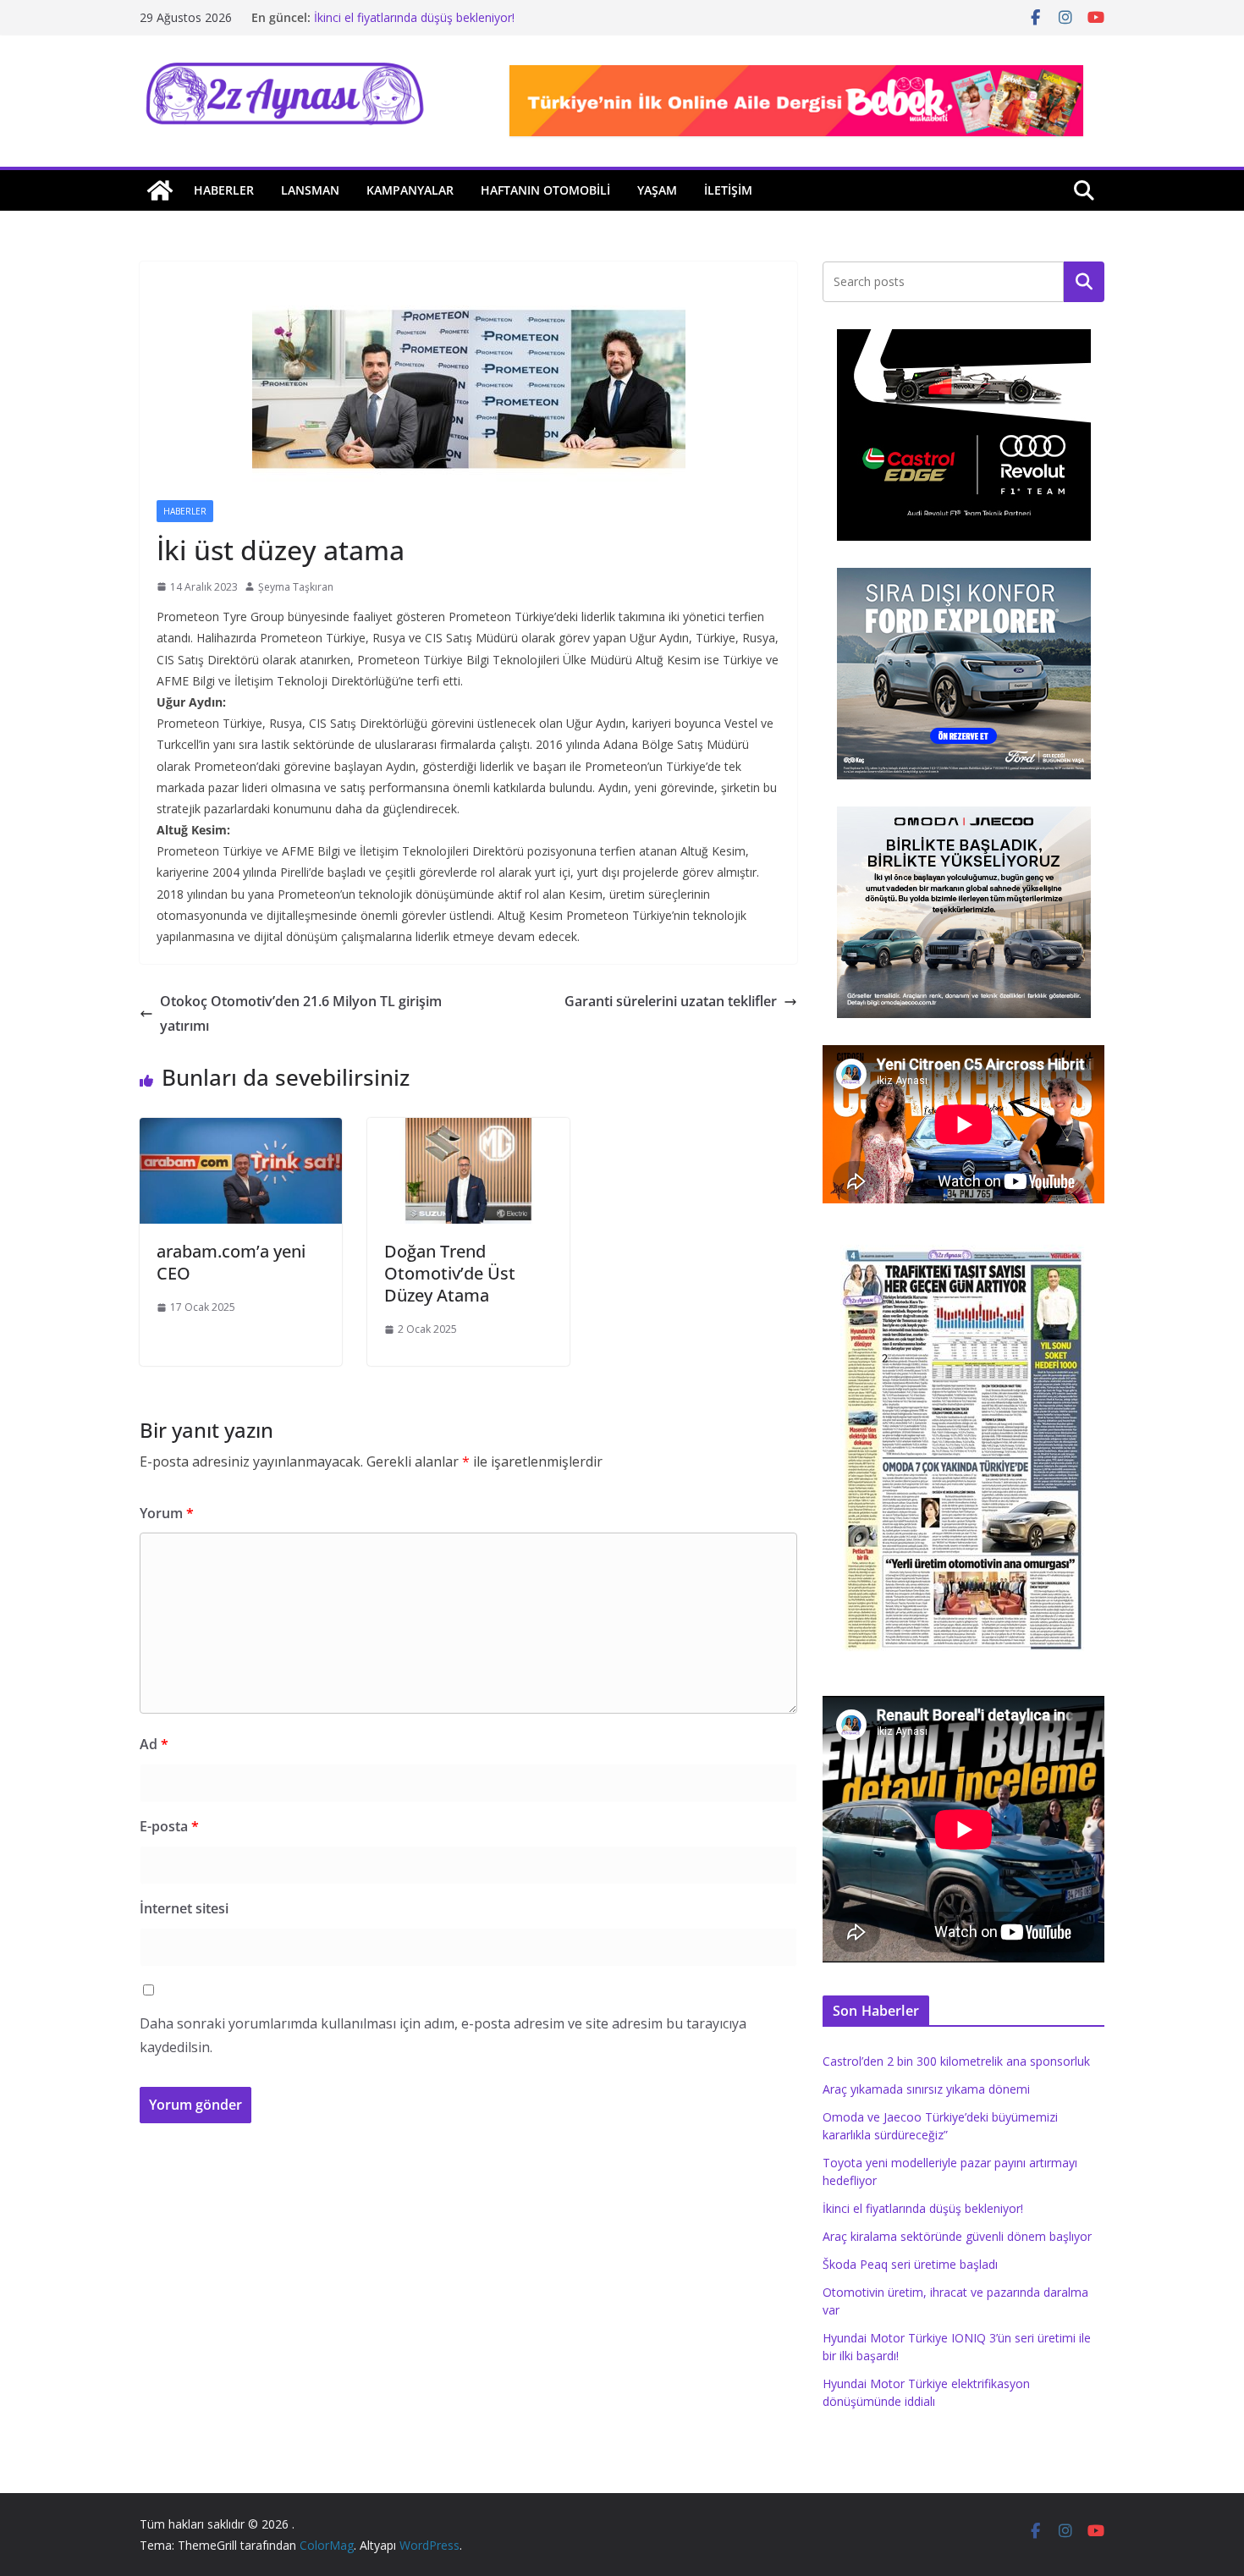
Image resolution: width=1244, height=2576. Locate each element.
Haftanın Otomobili (545, 190)
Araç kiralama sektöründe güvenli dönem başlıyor (957, 2236)
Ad (154, 1744)
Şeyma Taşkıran (296, 587)
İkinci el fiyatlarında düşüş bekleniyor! (414, 17)
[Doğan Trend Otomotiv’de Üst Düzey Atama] (468, 1130)
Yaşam (657, 190)
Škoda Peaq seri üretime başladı (910, 2264)
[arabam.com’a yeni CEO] (241, 1130)
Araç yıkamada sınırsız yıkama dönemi (926, 2089)
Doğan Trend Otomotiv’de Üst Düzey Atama (450, 1273)
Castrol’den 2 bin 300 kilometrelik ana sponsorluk (956, 2061)
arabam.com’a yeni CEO (231, 1262)
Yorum (167, 1513)
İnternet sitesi (184, 1908)
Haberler (224, 190)
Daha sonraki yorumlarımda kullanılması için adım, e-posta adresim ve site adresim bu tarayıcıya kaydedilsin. (443, 2036)
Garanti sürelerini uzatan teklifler (671, 1001)
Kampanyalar (410, 190)
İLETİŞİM (728, 190)
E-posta (169, 1826)
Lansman (310, 190)
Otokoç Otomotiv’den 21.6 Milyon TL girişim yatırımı (301, 1013)
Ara (1084, 282)
